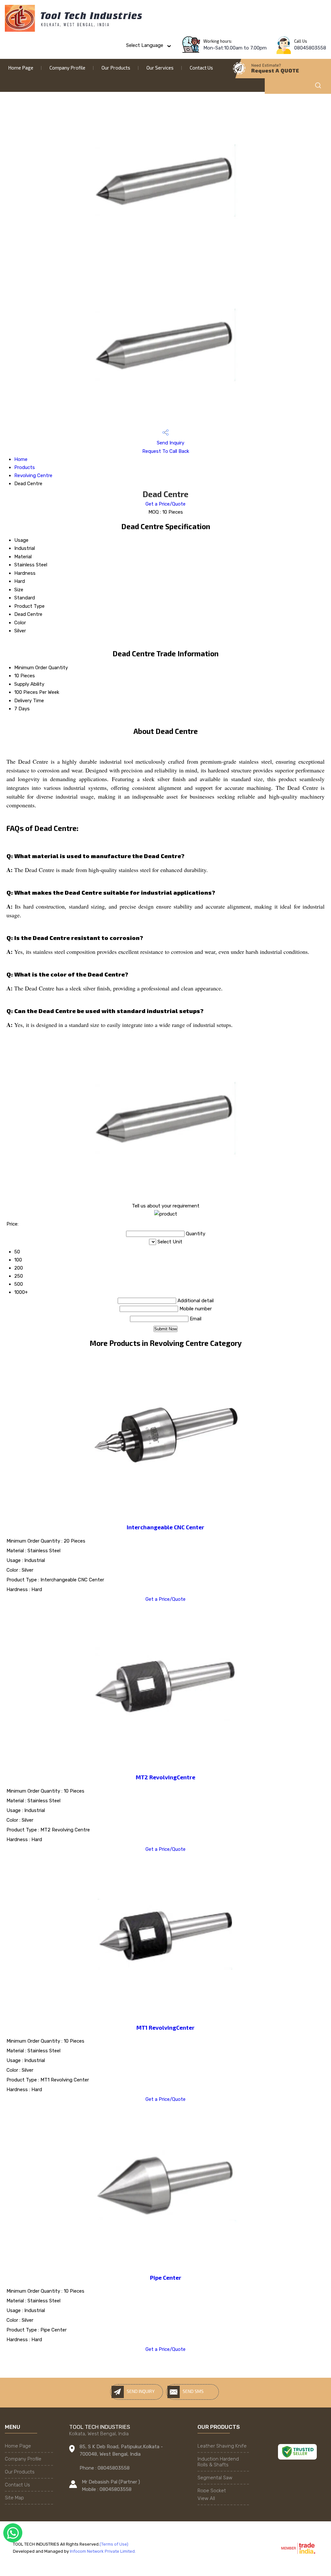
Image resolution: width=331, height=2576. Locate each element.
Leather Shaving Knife (222, 2446)
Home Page (21, 68)
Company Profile (67, 68)
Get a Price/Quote (165, 504)
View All (206, 2498)
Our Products (116, 68)
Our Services (160, 68)
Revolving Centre (33, 475)
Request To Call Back (166, 451)
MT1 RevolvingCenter (165, 2027)
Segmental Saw (215, 2478)
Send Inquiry (170, 443)
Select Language (145, 45)
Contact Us (201, 68)
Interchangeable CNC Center (165, 1527)
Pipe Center (166, 2277)
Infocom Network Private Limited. (103, 2551)
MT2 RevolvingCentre (165, 1777)
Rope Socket (212, 2491)
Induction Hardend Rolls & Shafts (218, 2462)
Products (25, 467)
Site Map (14, 2498)
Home (21, 459)
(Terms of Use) (114, 2544)
